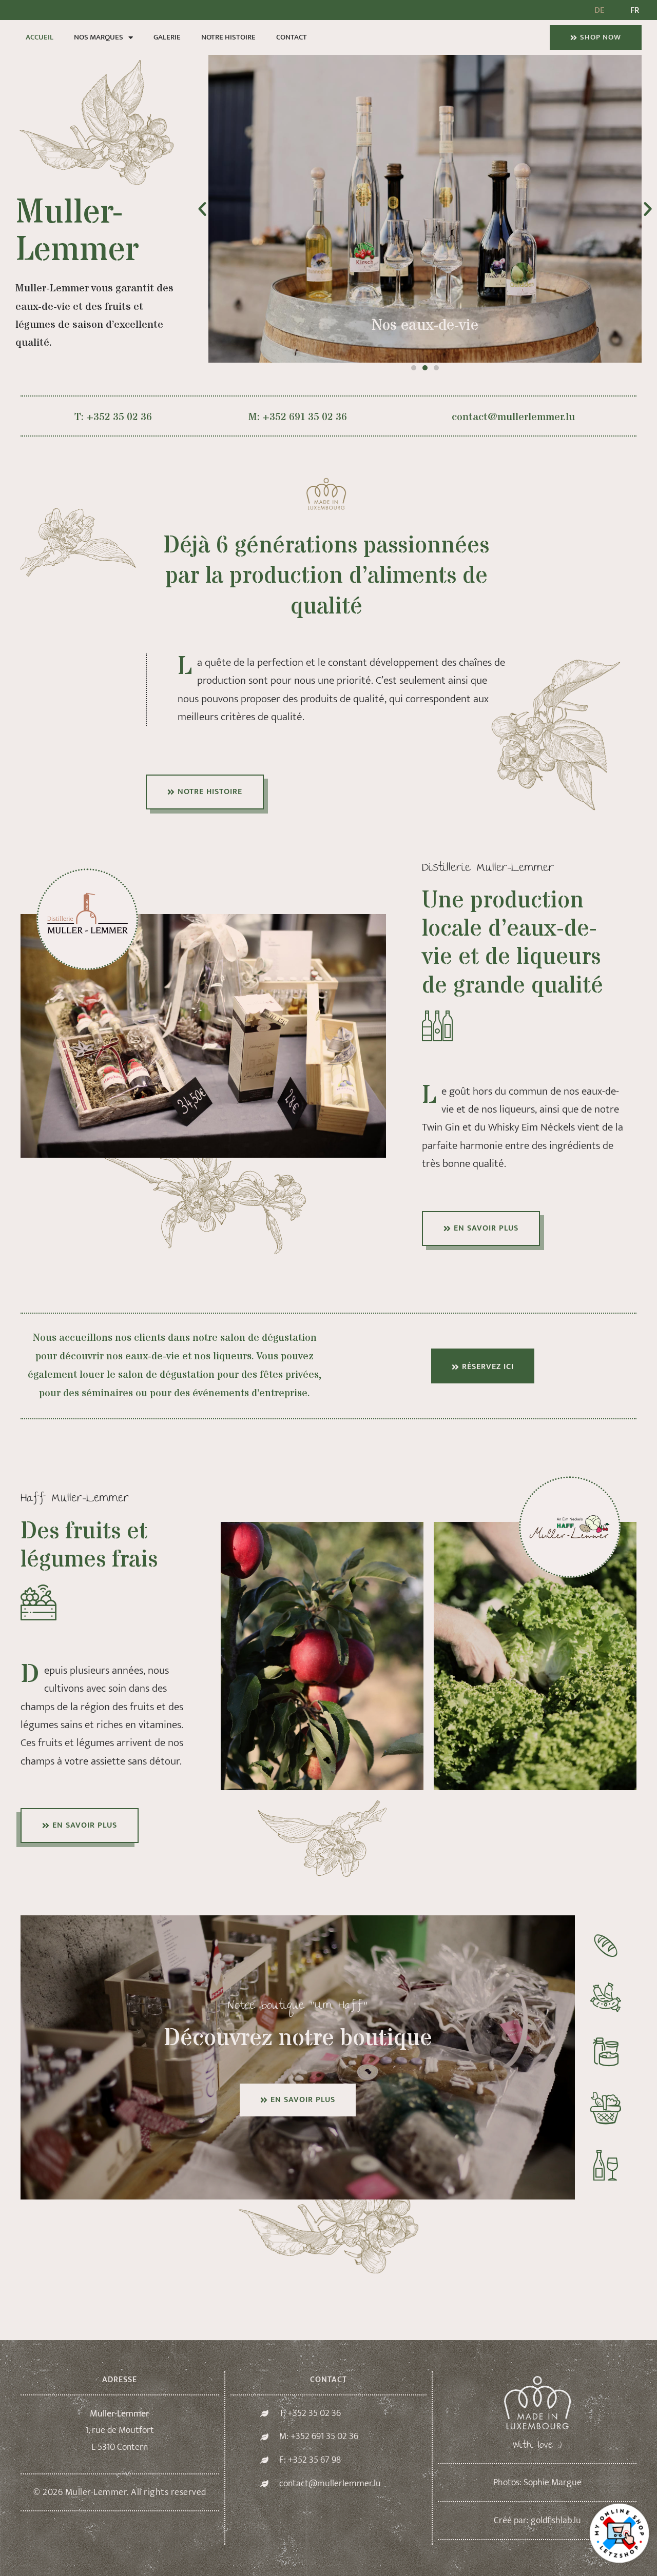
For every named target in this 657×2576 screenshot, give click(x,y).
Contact (292, 37)
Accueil (40, 37)
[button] (202, 209)
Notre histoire (228, 37)
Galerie (167, 37)
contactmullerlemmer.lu (513, 417)
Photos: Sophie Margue (537, 2483)
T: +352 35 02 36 (113, 417)
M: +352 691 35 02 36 (298, 417)
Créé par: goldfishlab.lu (537, 2521)
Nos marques (99, 37)
